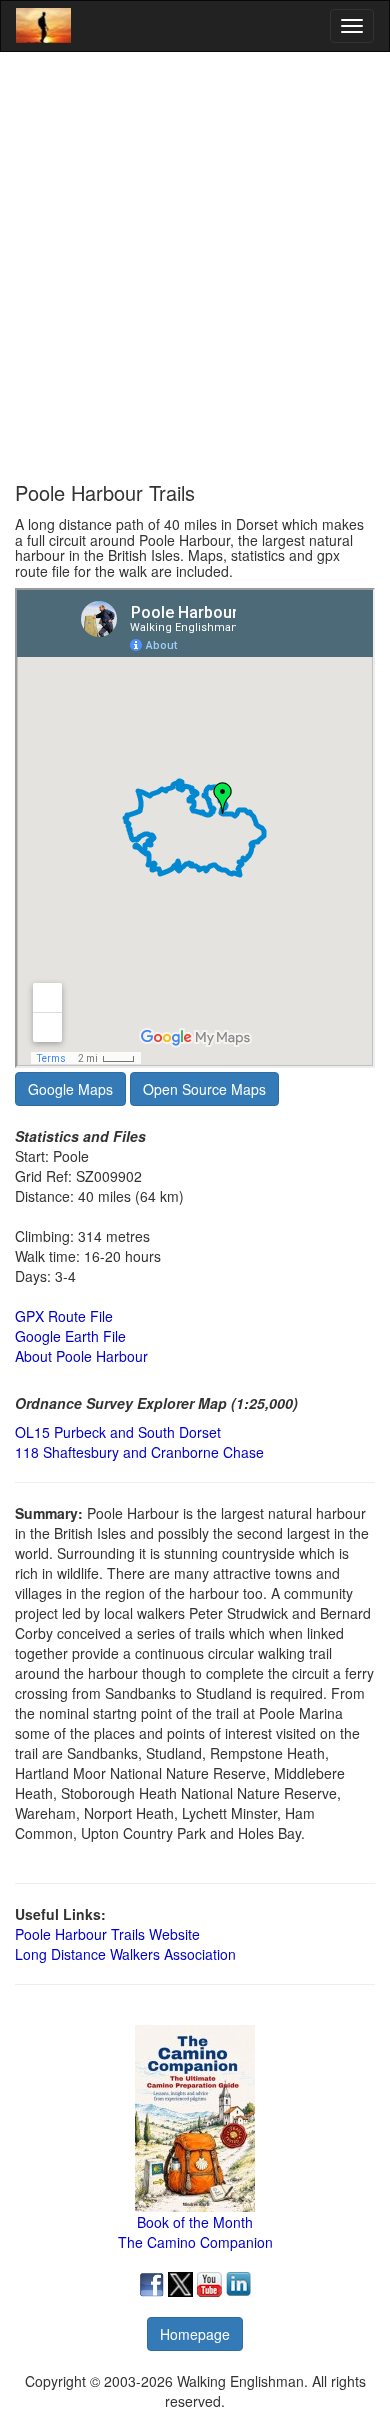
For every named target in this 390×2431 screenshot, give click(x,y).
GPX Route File (64, 1316)
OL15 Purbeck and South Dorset (118, 1432)
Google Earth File (70, 1336)
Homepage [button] (195, 2334)
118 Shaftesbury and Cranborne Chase (139, 1452)
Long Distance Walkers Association (125, 1954)
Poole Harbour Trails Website (107, 1934)
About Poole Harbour (81, 1356)
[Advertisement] (195, 267)
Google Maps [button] (70, 1089)
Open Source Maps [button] (204, 1089)
